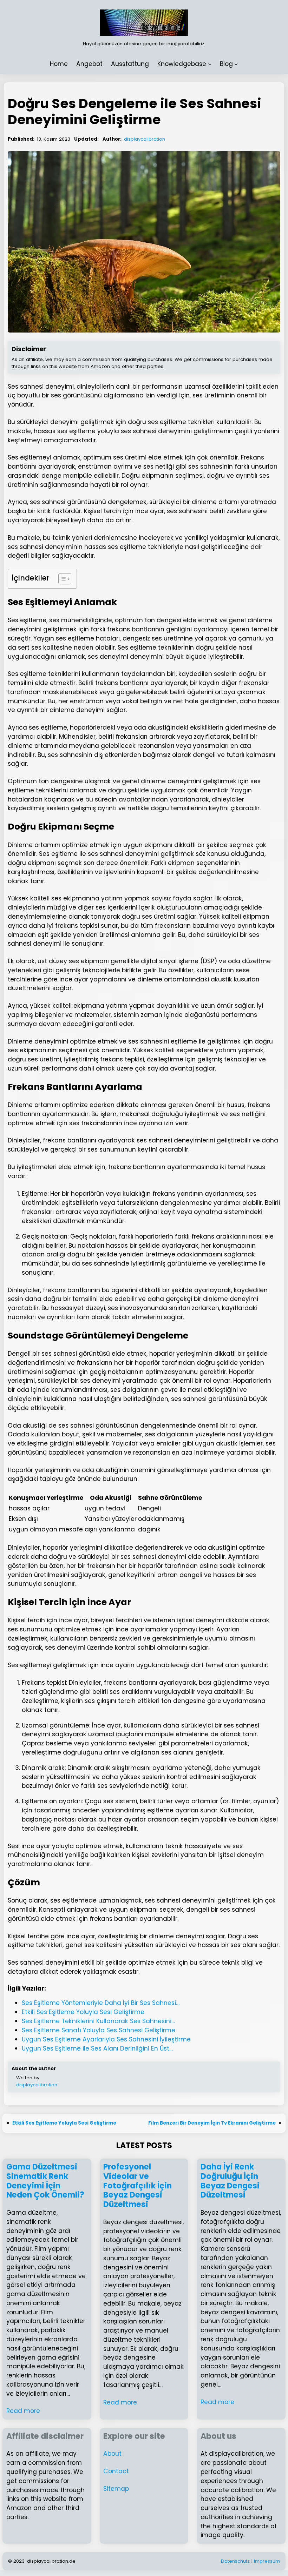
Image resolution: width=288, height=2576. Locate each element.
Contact (116, 2471)
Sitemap (116, 2489)
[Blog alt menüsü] (236, 64)
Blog (226, 64)
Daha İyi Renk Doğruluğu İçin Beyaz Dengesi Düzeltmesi (230, 2181)
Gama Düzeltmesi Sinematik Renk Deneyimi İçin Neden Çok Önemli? (45, 2181)
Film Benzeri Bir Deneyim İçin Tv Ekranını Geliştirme (212, 2123)
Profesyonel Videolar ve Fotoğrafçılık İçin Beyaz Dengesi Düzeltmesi (138, 2186)
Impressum (267, 2561)
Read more (23, 2411)
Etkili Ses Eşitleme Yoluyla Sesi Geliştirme (64, 2123)
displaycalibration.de (51, 2561)
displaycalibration (145, 139)
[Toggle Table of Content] (61, 579)
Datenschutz (235, 2561)
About (112, 2454)
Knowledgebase (182, 64)
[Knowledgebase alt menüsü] (210, 64)
